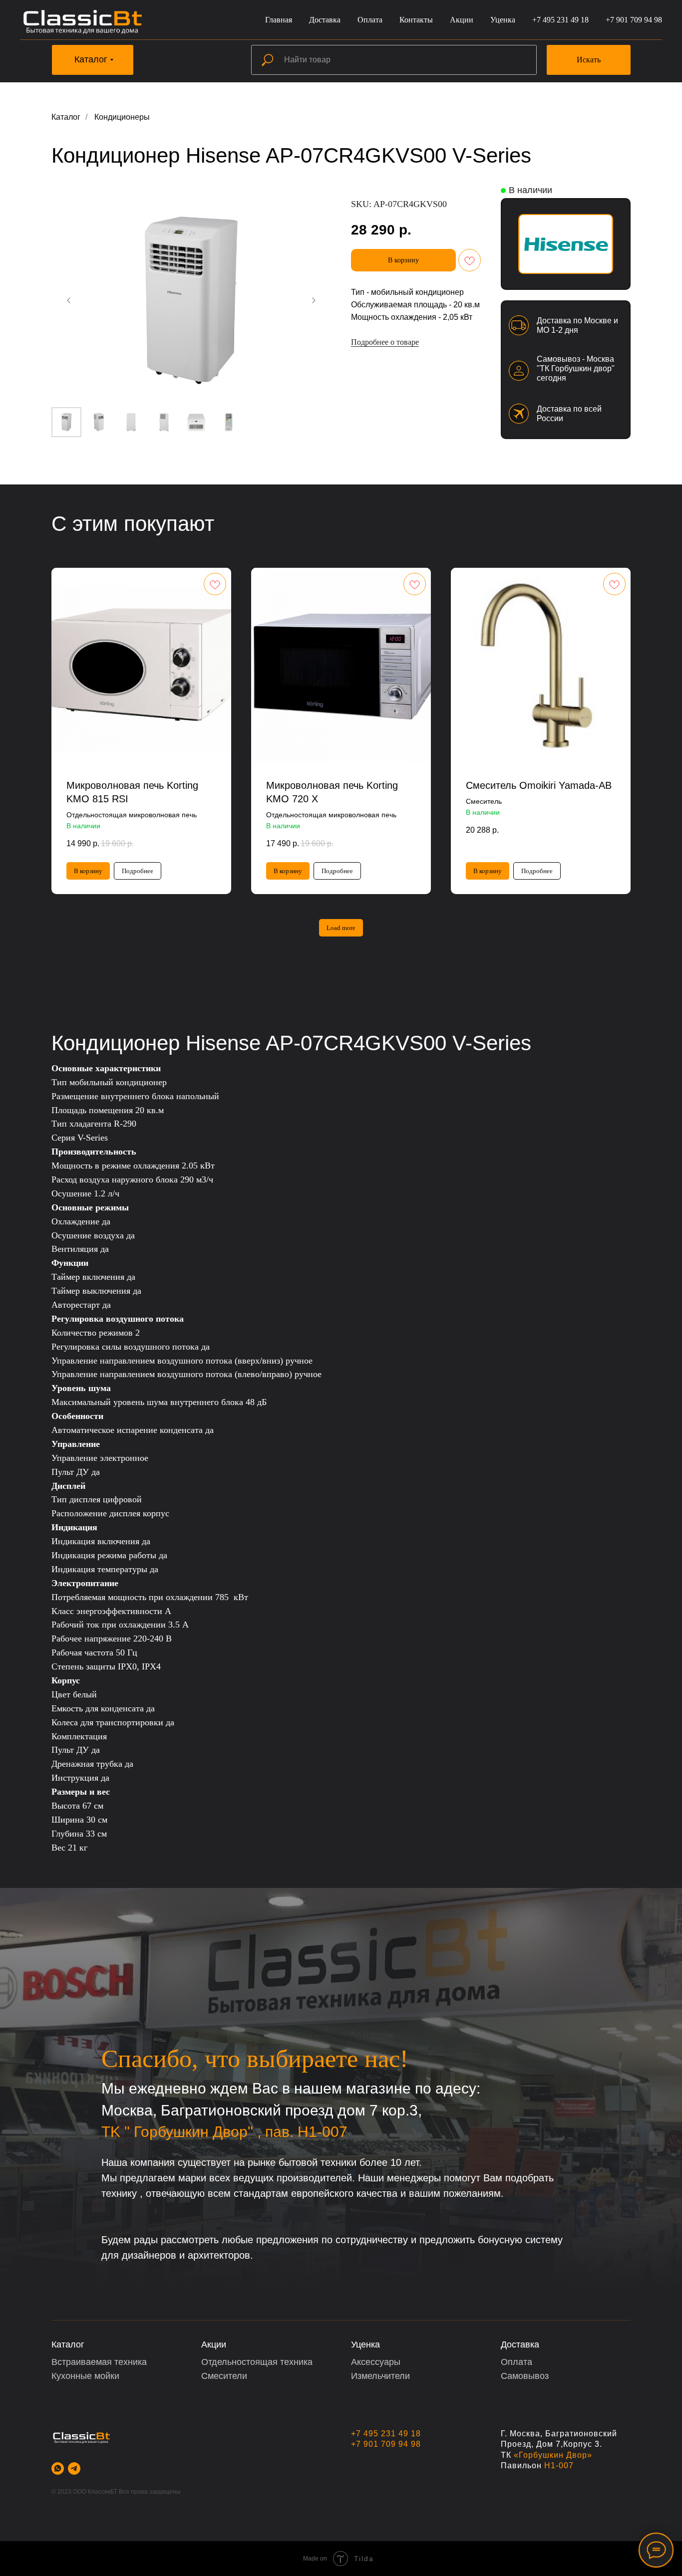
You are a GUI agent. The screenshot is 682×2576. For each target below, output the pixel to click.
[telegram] (74, 2468)
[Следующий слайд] (314, 300)
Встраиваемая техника (99, 2362)
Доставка (325, 20)
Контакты (416, 20)
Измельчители (380, 2376)
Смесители (224, 2376)
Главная (279, 20)
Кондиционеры (122, 117)
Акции (462, 20)
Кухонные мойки (85, 2376)
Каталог (66, 117)
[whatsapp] (58, 2468)
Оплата (370, 20)
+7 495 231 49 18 (560, 20)
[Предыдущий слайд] (69, 300)
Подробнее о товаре (385, 342)
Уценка (503, 20)
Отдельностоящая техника (257, 2362)
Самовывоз (525, 2376)
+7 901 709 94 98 (634, 20)
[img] (566, 244)
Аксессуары (376, 2362)
